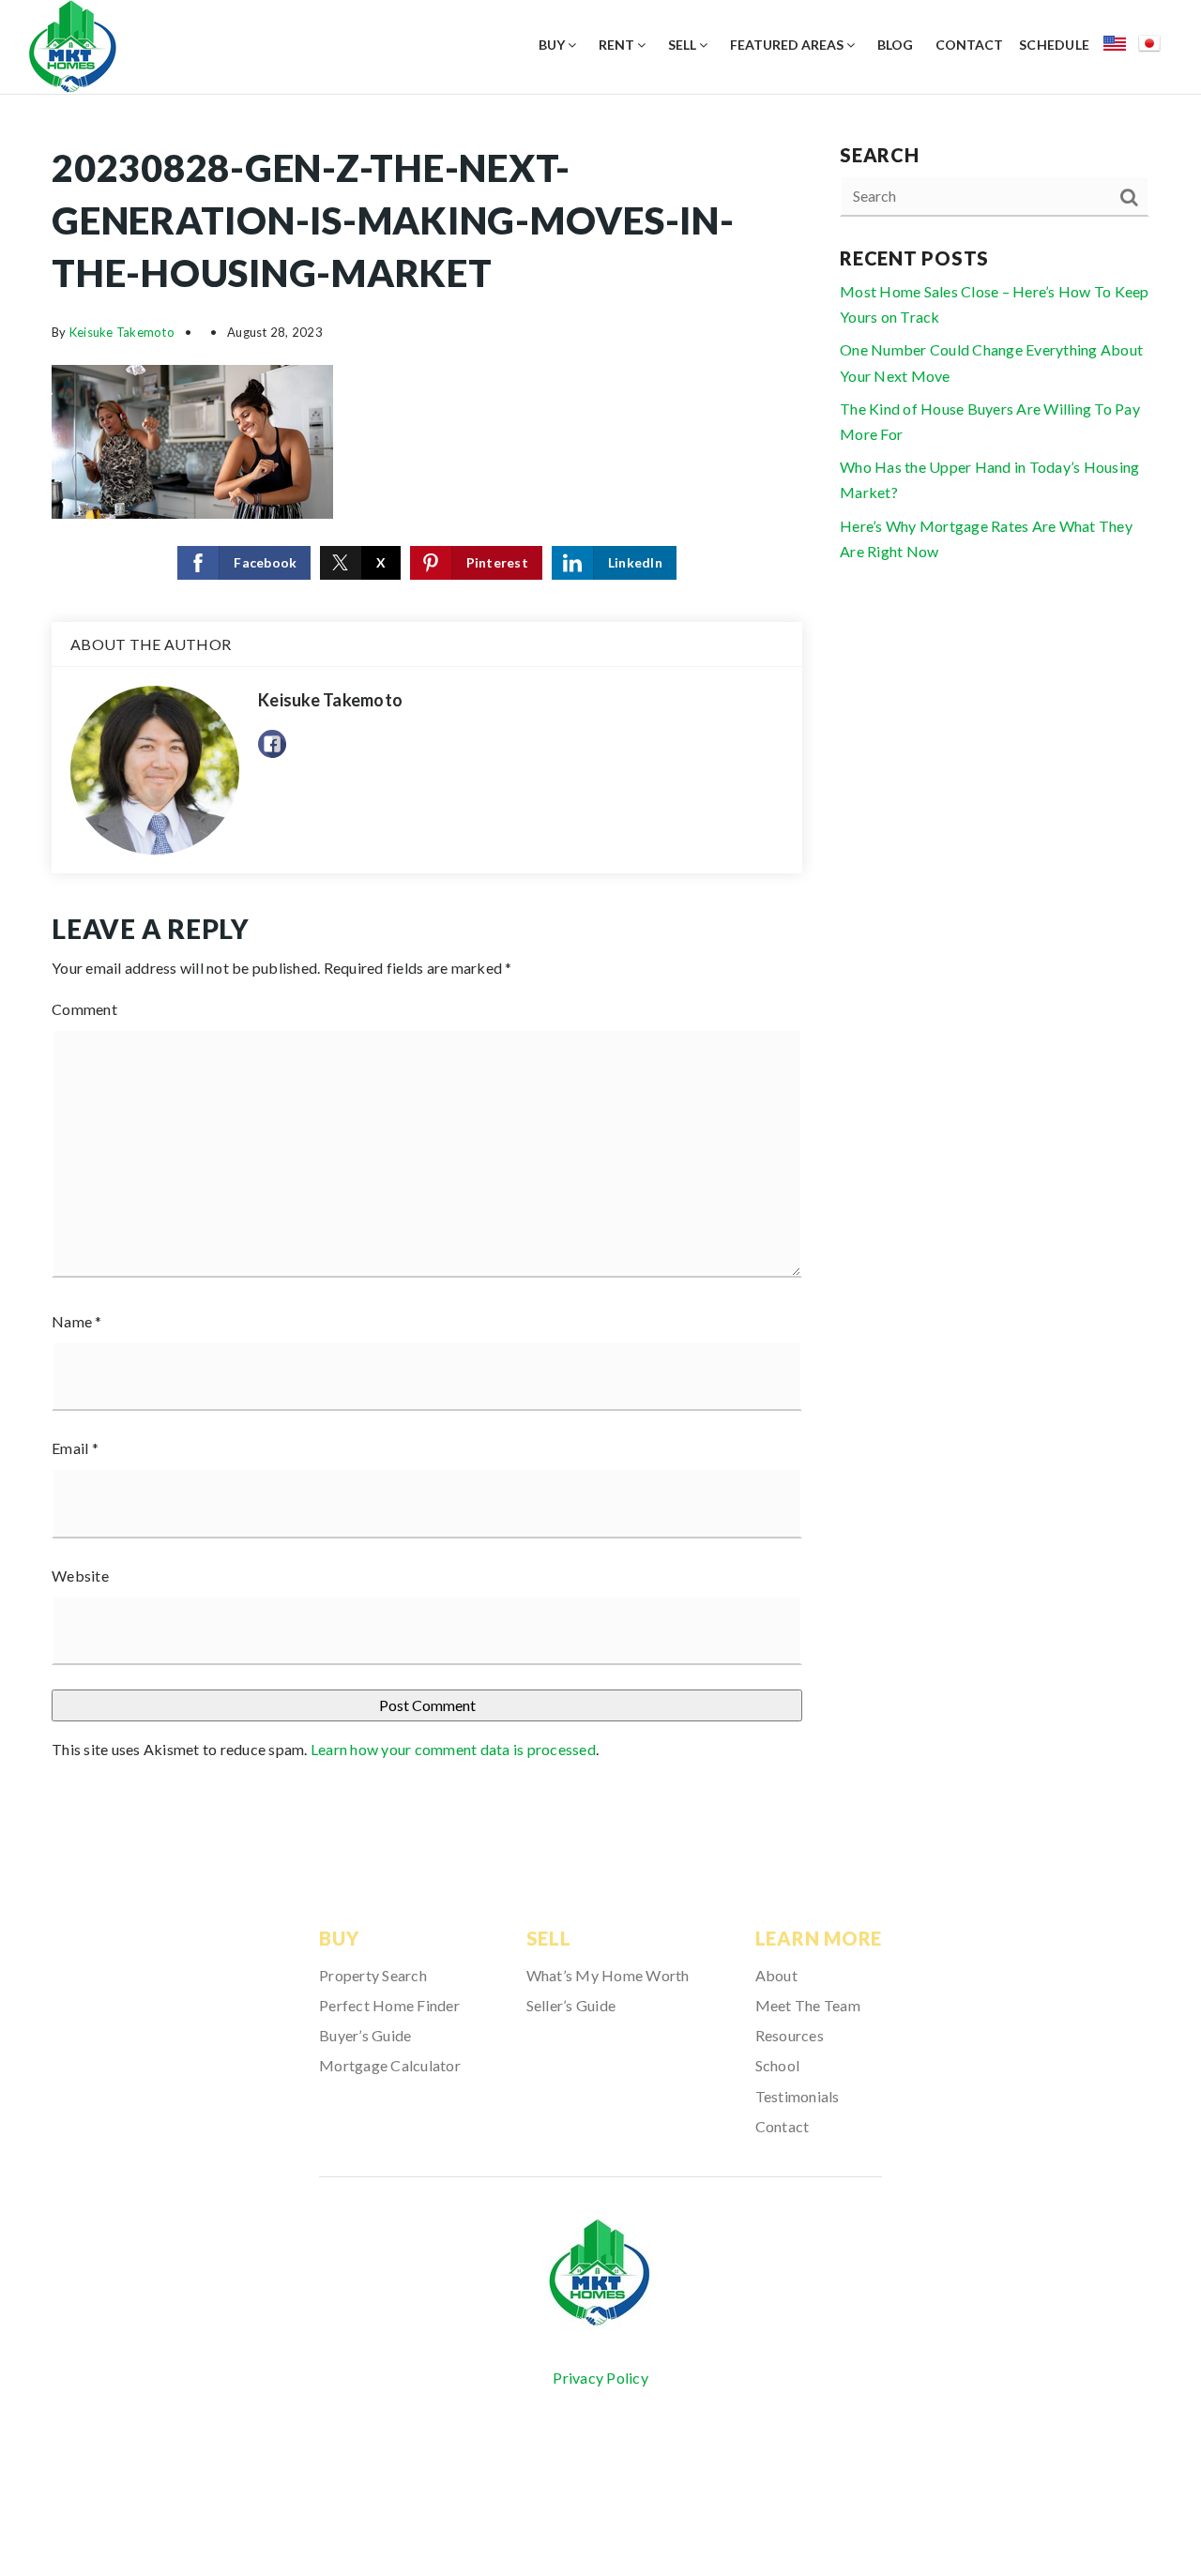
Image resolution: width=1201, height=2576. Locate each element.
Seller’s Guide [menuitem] (571, 2005)
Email (75, 1448)
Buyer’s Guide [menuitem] (365, 2035)
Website (80, 1576)
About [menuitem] (776, 1975)
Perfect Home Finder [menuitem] (389, 2005)
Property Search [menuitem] (373, 1975)
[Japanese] (1155, 46)
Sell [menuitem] (684, 45)
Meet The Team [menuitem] (808, 2005)
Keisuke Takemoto (122, 332)
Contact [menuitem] (969, 45)
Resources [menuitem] (790, 2035)
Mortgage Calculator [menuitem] (390, 2065)
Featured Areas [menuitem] (788, 45)
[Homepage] (600, 2273)
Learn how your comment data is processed (453, 1749)
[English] (1121, 46)
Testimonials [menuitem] (798, 2096)
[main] (600, 959)
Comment (84, 1009)
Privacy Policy (600, 2378)
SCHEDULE (1054, 45)
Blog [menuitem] (895, 45)
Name (77, 1321)
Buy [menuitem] (553, 45)
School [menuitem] (778, 2065)
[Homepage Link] (73, 45)
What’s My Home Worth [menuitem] (608, 1975)
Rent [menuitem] (618, 45)
